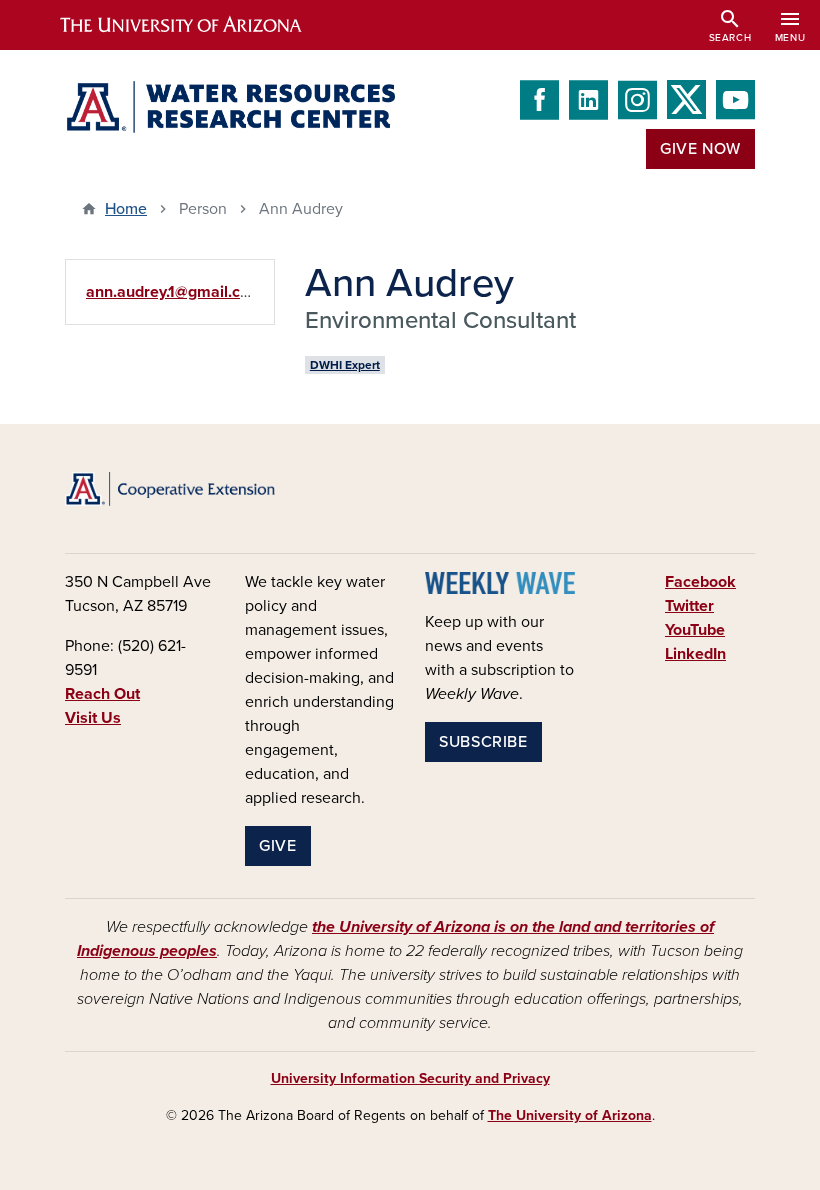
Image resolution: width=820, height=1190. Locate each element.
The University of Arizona (570, 1115)
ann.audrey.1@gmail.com (174, 292)
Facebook (700, 582)
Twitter (689, 606)
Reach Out (102, 694)
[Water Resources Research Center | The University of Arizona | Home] (230, 107)
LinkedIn (695, 654)
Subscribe (483, 742)
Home (126, 209)
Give (278, 846)
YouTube (695, 630)
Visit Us (93, 718)
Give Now (700, 149)
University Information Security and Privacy (410, 1078)
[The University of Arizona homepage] (198, 25)
